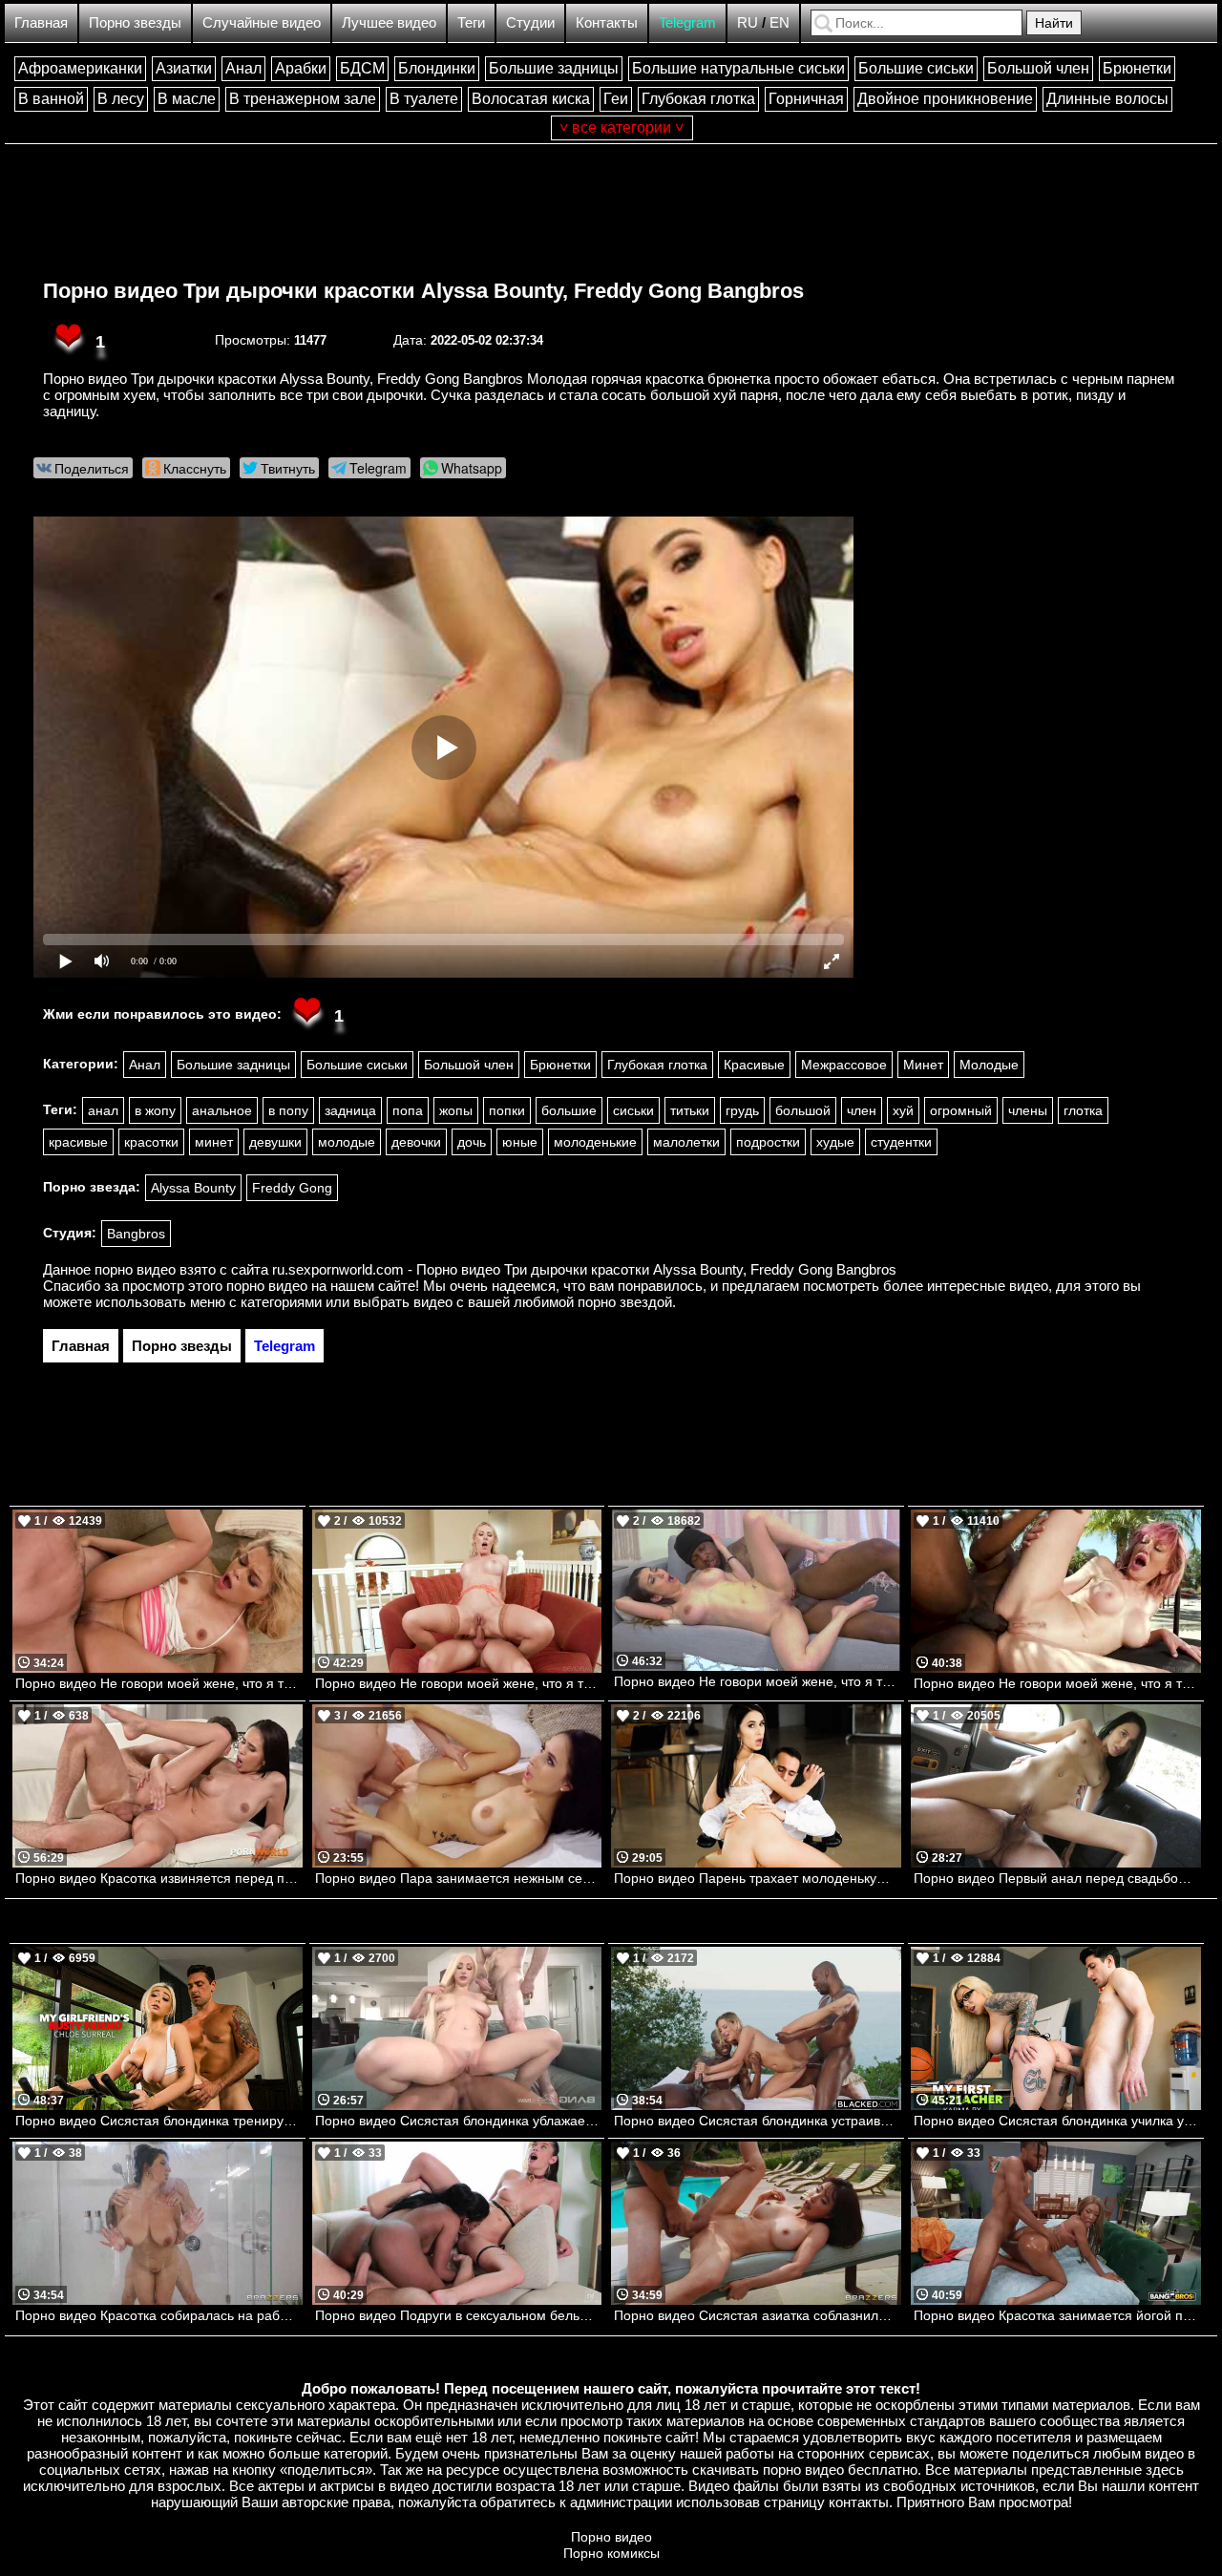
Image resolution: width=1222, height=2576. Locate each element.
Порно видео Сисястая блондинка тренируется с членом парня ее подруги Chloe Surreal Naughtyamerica (159, 2121)
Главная (41, 22)
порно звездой (625, 1302)
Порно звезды (135, 22)
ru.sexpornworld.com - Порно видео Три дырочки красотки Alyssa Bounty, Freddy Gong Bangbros (584, 1269)
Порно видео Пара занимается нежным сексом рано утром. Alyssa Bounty (459, 1878)
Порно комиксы (611, 2553)
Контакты (607, 22)
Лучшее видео (389, 22)
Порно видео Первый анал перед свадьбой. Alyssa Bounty (1057, 1878)
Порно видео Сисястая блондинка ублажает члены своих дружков (459, 2121)
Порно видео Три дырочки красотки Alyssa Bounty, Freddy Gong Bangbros (423, 291)
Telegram (687, 22)
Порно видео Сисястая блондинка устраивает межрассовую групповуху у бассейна (758, 2121)
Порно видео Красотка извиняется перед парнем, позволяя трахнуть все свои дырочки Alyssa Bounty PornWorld (159, 1878)
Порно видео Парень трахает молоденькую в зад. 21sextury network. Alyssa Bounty (758, 1878)
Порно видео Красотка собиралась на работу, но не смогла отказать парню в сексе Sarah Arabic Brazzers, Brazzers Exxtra (159, 2315)
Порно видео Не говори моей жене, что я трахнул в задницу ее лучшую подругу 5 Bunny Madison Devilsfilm (459, 1683)
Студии (530, 22)
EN (780, 22)
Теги (471, 22)
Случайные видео (262, 22)
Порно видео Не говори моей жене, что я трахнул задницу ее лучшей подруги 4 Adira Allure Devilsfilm (1057, 1683)
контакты (859, 2502)
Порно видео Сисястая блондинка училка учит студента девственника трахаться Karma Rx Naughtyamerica (1057, 2121)
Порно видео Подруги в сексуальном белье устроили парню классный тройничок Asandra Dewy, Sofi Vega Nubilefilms (459, 2315)
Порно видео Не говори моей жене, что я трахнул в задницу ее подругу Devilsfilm (758, 1681)
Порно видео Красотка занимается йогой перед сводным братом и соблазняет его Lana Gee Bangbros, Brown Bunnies (1057, 2315)
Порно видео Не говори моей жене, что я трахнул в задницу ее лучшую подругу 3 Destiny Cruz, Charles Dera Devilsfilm (159, 1683)
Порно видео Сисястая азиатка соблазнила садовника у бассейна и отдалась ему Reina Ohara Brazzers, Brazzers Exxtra (758, 2315)
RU (748, 22)
